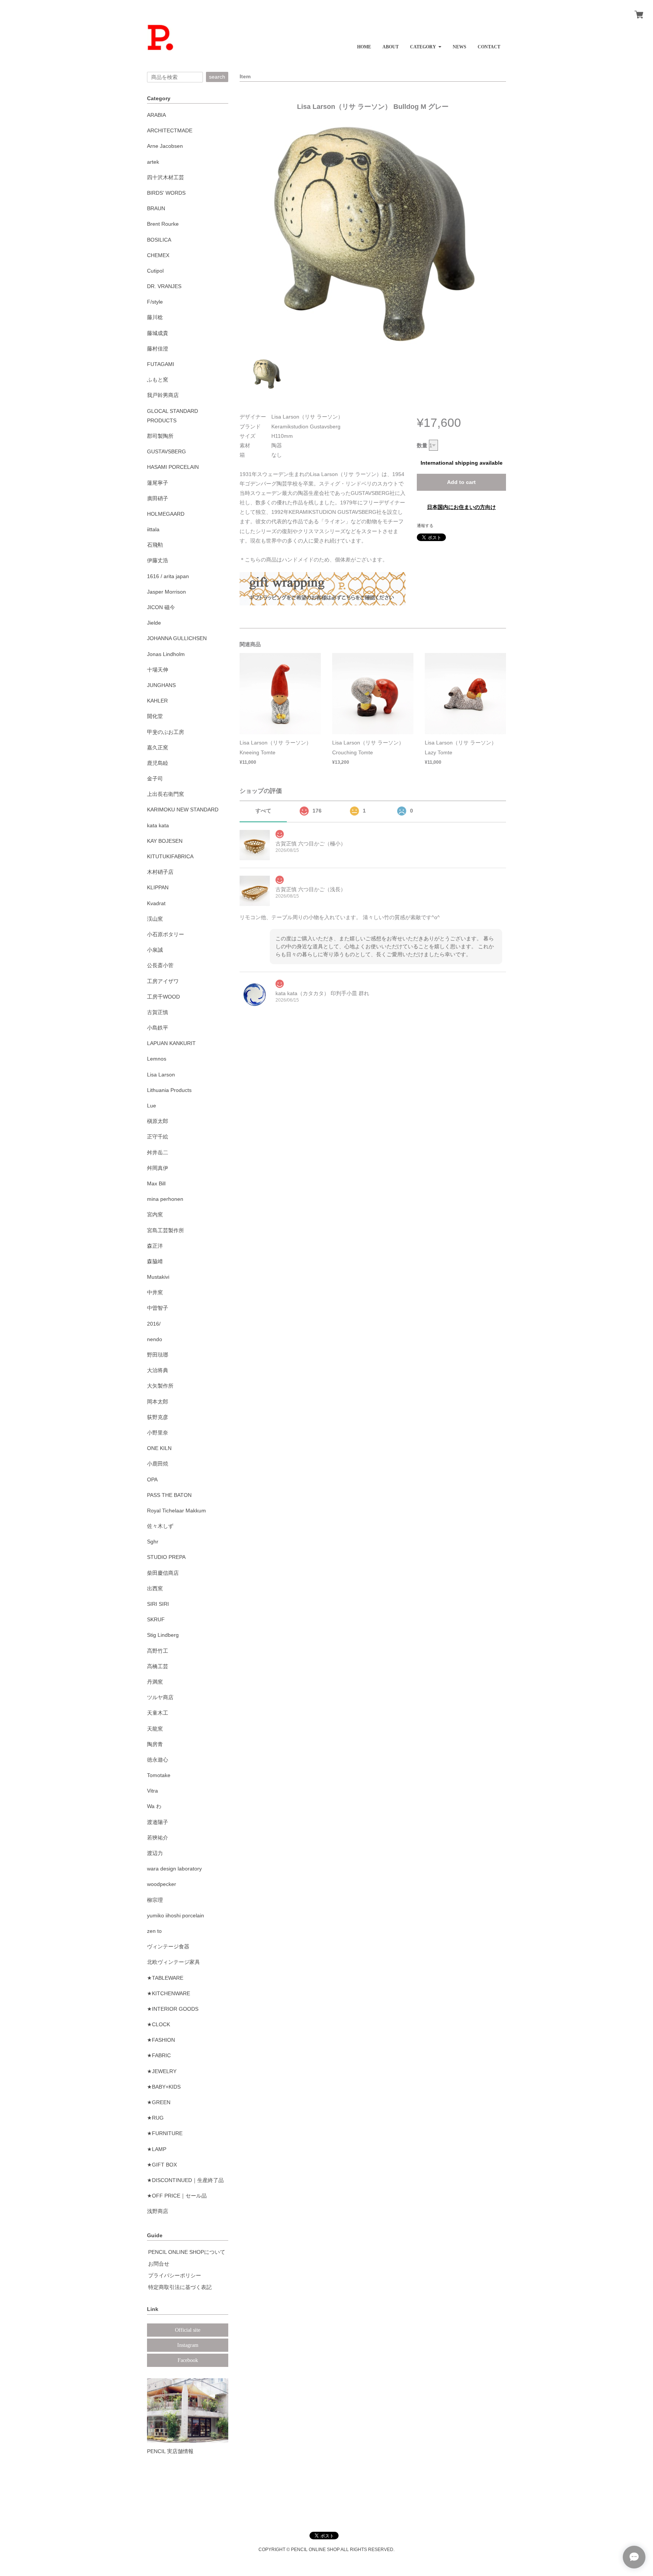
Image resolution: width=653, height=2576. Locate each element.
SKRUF (156, 1619)
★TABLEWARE (165, 1978)
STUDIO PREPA (166, 1557)
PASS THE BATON (169, 1495)
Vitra (152, 1791)
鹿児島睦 (158, 763)
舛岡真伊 (158, 1168)
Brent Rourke (163, 224)
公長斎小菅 (160, 965)
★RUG (155, 2118)
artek (153, 162)
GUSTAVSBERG (166, 451)
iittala (153, 529)
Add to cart (461, 482)
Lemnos (157, 1059)
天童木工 (158, 1713)
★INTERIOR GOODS (173, 2009)
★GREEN (159, 2102)
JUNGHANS (161, 685)
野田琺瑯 (158, 1355)
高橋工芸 (158, 1666)
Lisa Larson (161, 1075)
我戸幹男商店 (163, 395)
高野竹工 (158, 1651)
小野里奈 (158, 1433)
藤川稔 (155, 317)
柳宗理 (155, 1900)
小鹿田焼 (158, 1464)
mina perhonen (165, 1199)
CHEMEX (158, 255)
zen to (154, 1931)
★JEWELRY (162, 2071)
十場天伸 (158, 670)
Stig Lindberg (163, 1635)
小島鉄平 (158, 1028)
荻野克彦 (158, 1417)
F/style (155, 302)
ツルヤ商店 (160, 1697)
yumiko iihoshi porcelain (176, 1915)
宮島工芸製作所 (166, 1230)
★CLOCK (159, 2024)
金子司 (155, 779)
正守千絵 (158, 1137)
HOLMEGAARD (166, 514)
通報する (425, 526)
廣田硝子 (158, 498)
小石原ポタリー (166, 934)
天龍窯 (155, 1729)
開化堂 (155, 716)
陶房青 (155, 1744)
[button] (426, 44)
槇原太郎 (158, 1121)
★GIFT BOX (162, 2165)
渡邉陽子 (158, 1822)
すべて (263, 811)
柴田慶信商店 (163, 1573)
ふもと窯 (158, 380)
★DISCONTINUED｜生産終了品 (185, 2180)
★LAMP (157, 2149)
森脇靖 (155, 1261)
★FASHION (161, 2040)
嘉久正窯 (158, 748)
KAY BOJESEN (165, 841)
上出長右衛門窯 (166, 794)
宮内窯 (155, 1214)
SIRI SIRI (158, 1604)
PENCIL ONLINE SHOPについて (187, 2252)
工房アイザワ (163, 981)
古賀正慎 (158, 1012)
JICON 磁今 (161, 607)
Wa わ (154, 1806)
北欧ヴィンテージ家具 (173, 1962)
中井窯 (155, 1292)
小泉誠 (155, 950)
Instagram (188, 2345)
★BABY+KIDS (164, 2087)
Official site (188, 2330)
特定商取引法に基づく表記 (180, 2287)
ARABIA (156, 115)
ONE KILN (159, 1448)
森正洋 (155, 1246)
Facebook (188, 2360)
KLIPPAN (158, 887)
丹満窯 (155, 1682)
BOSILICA (159, 240)
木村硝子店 (160, 872)
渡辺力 (155, 1853)
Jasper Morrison (166, 592)
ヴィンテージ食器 (168, 1946)
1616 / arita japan (168, 576)
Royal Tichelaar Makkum (176, 1511)
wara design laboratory (174, 1869)
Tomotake (159, 1775)
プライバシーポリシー (175, 2275)
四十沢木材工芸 (166, 177)
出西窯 (155, 1588)
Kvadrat (156, 903)
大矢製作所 (160, 1386)
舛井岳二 (158, 1152)
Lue (152, 1106)
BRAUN (156, 208)
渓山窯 (155, 919)
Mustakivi (158, 1277)
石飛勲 (155, 545)
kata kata (158, 825)
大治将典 (158, 1370)
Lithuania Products (169, 1090)
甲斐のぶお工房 (166, 732)
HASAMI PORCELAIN (173, 467)
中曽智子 (158, 1308)
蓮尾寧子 (158, 483)
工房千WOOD (163, 997)
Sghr (153, 1542)
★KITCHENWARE (169, 1993)
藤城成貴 (158, 333)
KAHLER (157, 701)
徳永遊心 (158, 1760)
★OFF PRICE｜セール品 (177, 2196)
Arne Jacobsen (165, 146)
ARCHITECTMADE (170, 130)
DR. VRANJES (164, 286)
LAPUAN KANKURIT (171, 1043)
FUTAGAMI (161, 364)
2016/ (154, 1324)
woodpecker (162, 1884)
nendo (155, 1339)
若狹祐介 (158, 1838)
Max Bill (156, 1183)
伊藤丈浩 (158, 560)
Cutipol (155, 271)
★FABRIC (159, 2055)
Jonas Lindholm (166, 654)
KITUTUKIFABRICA (170, 856)
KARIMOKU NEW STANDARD (183, 810)
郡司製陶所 (160, 436)
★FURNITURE (165, 2133)
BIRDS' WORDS (166, 193)
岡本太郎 (158, 1402)
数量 (422, 445)
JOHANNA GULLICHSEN (177, 638)
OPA (152, 1480)
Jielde (154, 623)
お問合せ (159, 2264)
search (217, 77)
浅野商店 (158, 2211)
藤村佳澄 (158, 349)
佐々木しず (160, 1526)
